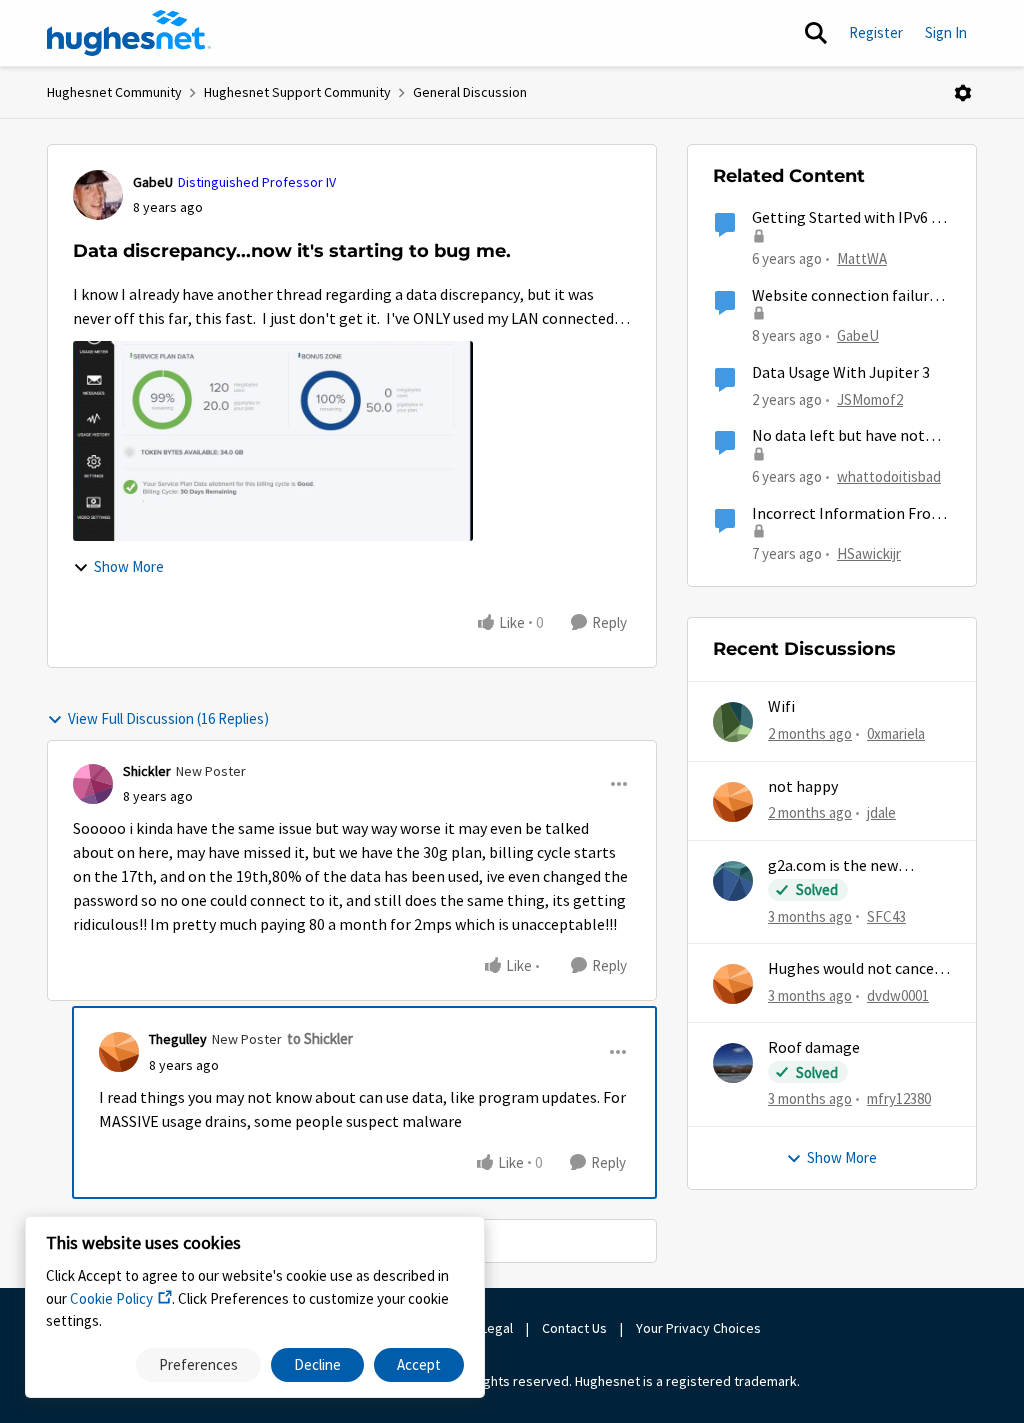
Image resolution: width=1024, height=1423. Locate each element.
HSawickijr (869, 553)
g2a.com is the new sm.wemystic (833, 866)
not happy (803, 787)
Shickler (147, 771)
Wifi (781, 707)
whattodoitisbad (889, 476)
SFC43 (886, 916)
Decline (317, 1364)
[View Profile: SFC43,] (733, 881)
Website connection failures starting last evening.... (848, 296)
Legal (497, 1328)
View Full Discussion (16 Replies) (168, 718)
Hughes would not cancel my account (853, 969)
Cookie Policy (111, 1298)
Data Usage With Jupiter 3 (841, 373)
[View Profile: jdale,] (733, 802)
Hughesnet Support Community (297, 92)
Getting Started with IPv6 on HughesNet (850, 218)
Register (876, 32)
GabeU (153, 182)
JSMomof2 (870, 399)
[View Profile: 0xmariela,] (733, 722)
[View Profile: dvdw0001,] (733, 984)
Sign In (946, 32)
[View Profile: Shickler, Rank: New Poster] (93, 784)
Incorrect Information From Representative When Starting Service (848, 514)
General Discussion (470, 92)
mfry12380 (899, 1098)
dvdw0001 (898, 995)
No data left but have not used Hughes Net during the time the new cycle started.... (849, 436)
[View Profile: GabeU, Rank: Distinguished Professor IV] (98, 195)
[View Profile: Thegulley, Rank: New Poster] (119, 1052)
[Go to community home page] (129, 33)
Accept (419, 1364)
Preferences (198, 1364)
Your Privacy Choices (700, 1328)
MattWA (862, 258)
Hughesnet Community (114, 92)
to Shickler (320, 1038)
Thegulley (178, 1039)
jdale (881, 812)
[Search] (816, 33)
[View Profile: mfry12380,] (733, 1063)
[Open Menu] (963, 93)
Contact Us (574, 1328)
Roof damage (814, 1048)
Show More (129, 566)
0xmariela (896, 733)
